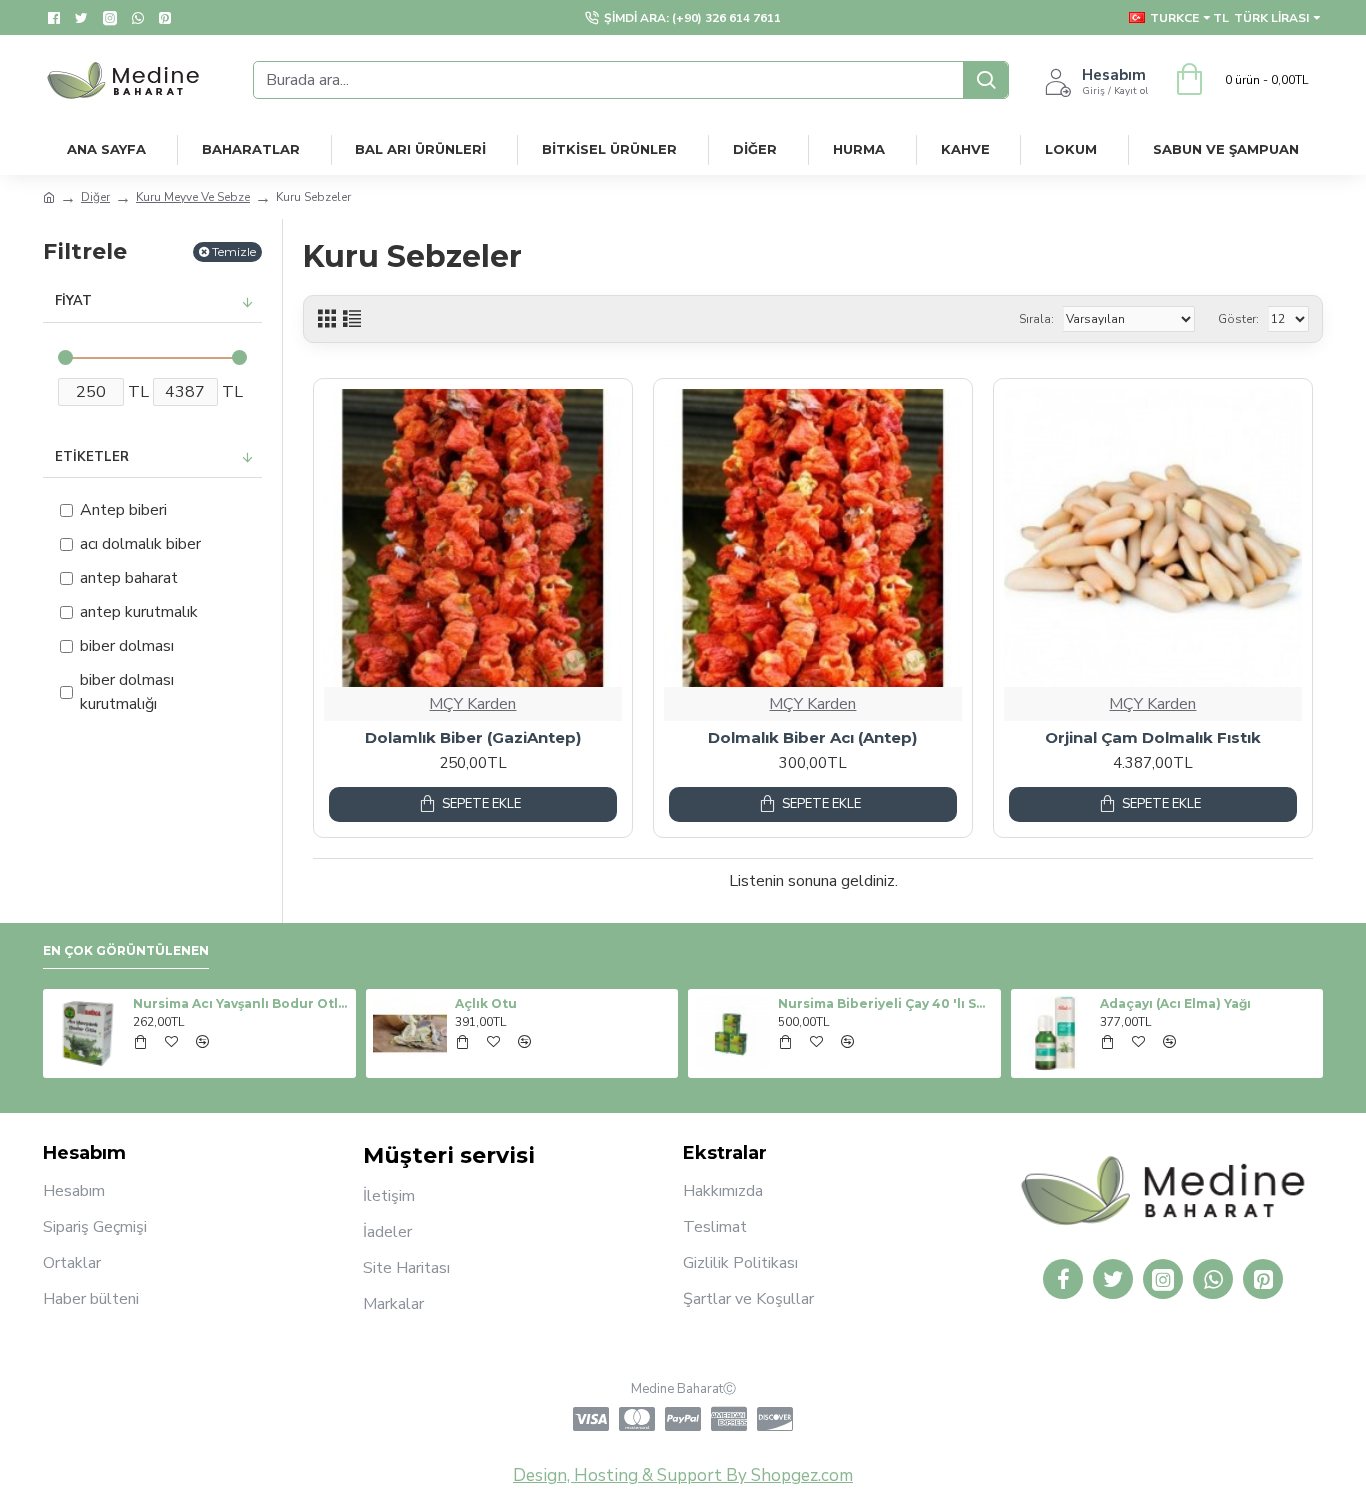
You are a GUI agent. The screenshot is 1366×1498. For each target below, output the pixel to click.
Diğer (95, 197)
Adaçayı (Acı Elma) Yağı (1175, 1003)
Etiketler (92, 457)
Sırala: (1036, 319)
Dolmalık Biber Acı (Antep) (812, 737)
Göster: (1238, 319)
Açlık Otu (486, 1003)
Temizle (234, 251)
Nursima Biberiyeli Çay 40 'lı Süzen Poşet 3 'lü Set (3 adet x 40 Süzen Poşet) (886, 1003)
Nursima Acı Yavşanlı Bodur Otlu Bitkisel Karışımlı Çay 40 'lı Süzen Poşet (241, 1003)
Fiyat (73, 301)
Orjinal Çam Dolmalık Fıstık (1153, 737)
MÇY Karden (472, 704)
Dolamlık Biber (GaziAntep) (473, 737)
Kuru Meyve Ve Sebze (193, 197)
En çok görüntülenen (126, 950)
